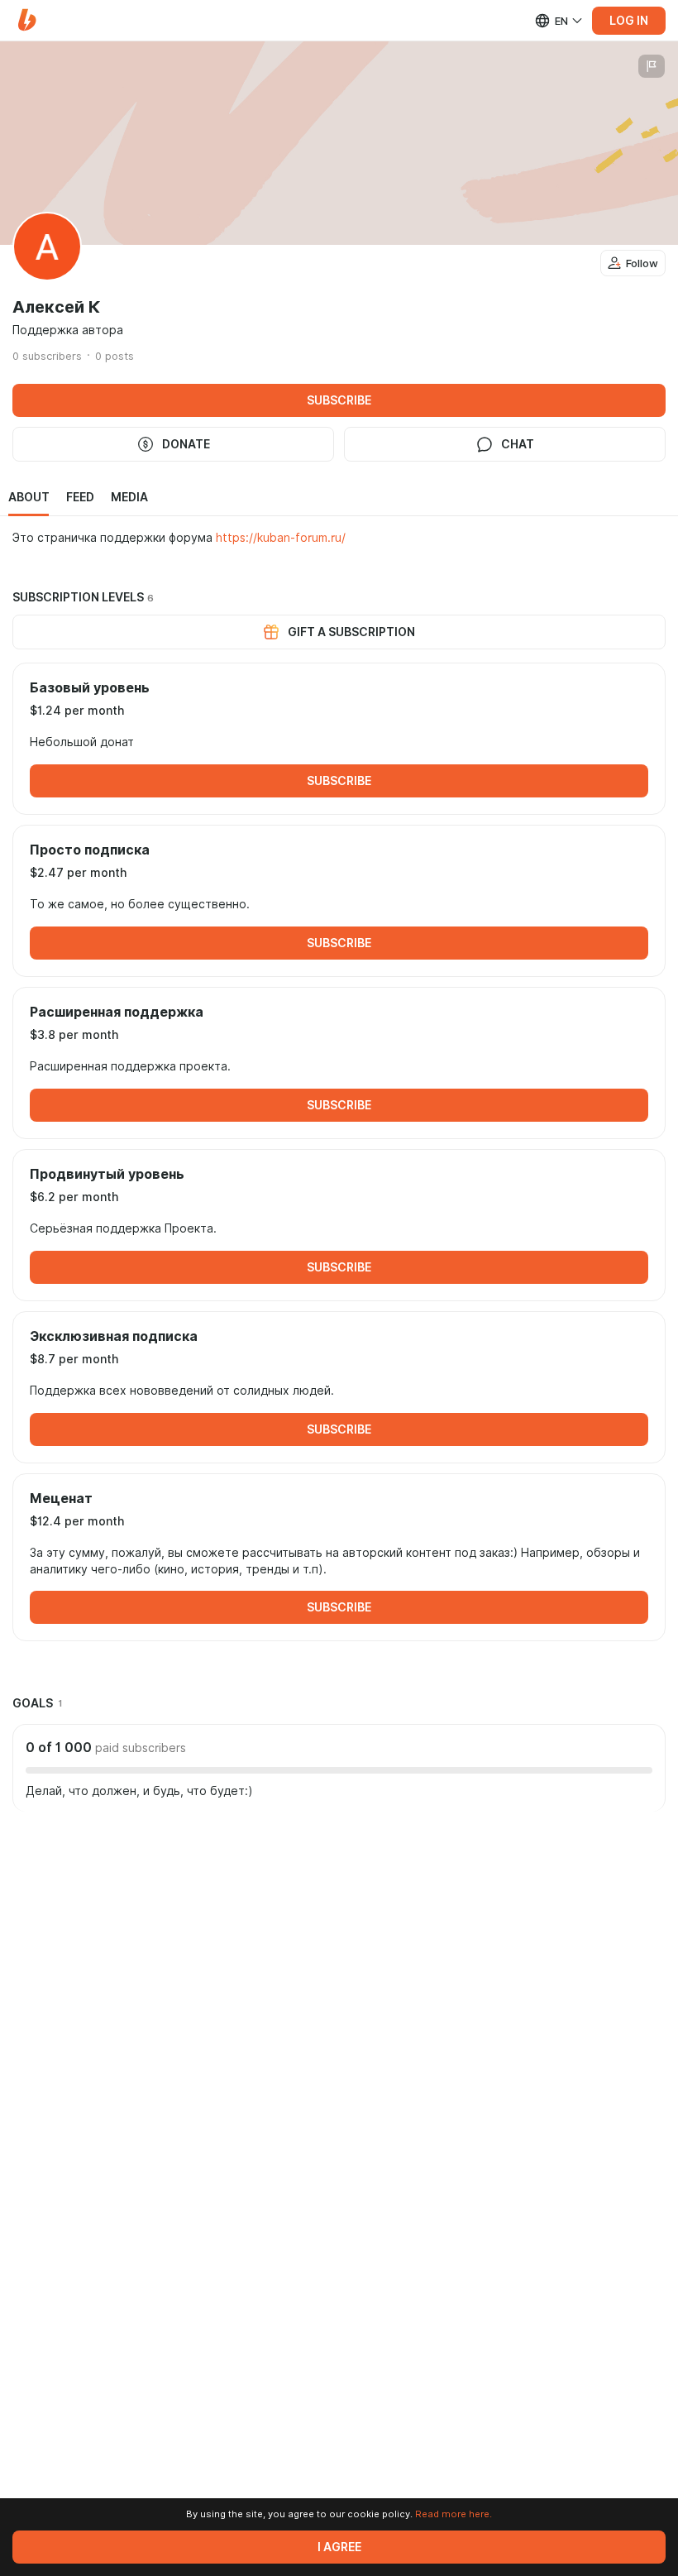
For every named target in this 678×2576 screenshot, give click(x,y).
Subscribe (339, 400)
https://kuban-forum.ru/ (281, 538)
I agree (339, 2547)
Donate (186, 444)
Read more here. (454, 2514)
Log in (629, 21)
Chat (518, 444)
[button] (27, 20)
